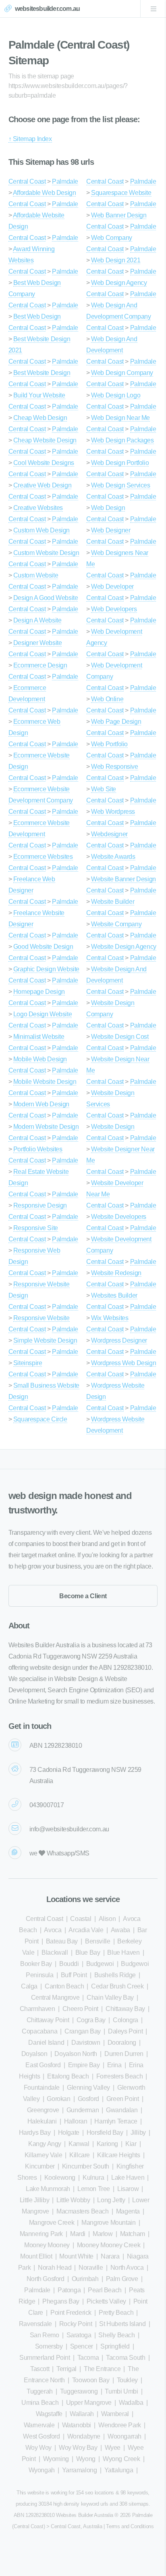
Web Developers (114, 609)
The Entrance (102, 2369)
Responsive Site (36, 1228)
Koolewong (60, 2178)
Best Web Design (37, 316)
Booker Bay (36, 1964)
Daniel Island (46, 2043)
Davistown (86, 2043)
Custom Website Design (46, 553)
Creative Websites (38, 508)
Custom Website (36, 575)
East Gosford (43, 2065)
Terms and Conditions (130, 2526)
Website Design (113, 1127)
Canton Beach (64, 1986)
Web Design (108, 508)
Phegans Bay (61, 2301)
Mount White (76, 2256)
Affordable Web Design (45, 193)
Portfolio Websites (38, 1149)
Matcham (133, 2234)
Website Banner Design (123, 879)
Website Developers (119, 1217)
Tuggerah (40, 2391)
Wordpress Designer (119, 1340)
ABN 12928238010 (56, 1746)
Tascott (40, 2369)
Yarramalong (80, 2470)
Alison (107, 1919)
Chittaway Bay (125, 2009)
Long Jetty (111, 2200)
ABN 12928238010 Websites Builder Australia (63, 2515)
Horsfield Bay (105, 2133)
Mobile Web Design (40, 1059)
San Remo (45, 2335)
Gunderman (83, 2110)
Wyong (86, 2459)
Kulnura (93, 2178)
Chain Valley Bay (110, 1998)
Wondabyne (84, 2436)
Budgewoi (100, 1964)
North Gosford (46, 2279)
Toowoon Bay (91, 2380)
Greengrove (43, 2110)
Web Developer (112, 587)
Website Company (116, 924)
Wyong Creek (121, 2459)
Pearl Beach (105, 2290)
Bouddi (69, 1964)
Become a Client (83, 1596)
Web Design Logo (116, 395)
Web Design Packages (122, 440)
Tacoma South (126, 2358)
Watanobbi (77, 2425)
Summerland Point (45, 2358)
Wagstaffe (49, 2414)
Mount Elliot (36, 2256)
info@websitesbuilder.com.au (69, 1829)
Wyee (113, 2448)
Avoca (53, 1930)
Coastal (81, 1919)
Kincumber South (86, 2166)
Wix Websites (110, 1318)
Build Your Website (39, 395)
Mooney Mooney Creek (109, 2245)
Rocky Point (76, 2324)
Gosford (88, 2099)
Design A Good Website (46, 598)
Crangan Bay (83, 2031)
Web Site (104, 789)
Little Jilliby (34, 2200)
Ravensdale (35, 2324)
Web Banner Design (119, 215)
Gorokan (58, 2099)
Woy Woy (38, 2448)
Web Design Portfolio (120, 463)
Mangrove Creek (52, 2223)
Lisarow (128, 2189)
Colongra (126, 2020)
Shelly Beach (116, 2335)
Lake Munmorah (48, 2189)
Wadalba (131, 2403)
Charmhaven (37, 2009)
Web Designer (111, 530)
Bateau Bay (62, 1941)
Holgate (69, 2133)
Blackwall (55, 1952)
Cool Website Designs (44, 463)
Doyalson (34, 2054)
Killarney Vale (43, 2155)
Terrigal (66, 2369)
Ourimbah (85, 2279)
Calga (29, 1986)
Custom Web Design (41, 530)
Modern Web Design (41, 1104)
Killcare (80, 2155)
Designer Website (38, 643)
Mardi (78, 2234)
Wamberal (115, 2414)
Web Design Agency (119, 283)
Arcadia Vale (86, 1930)
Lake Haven (128, 2178)
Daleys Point (125, 2031)
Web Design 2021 (116, 260)
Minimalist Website (39, 1037)
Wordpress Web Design (123, 1363)
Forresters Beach (120, 2076)
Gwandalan (122, 2110)
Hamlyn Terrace (116, 2121)
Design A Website (37, 620)
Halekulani (42, 2121)
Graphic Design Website (46, 969)
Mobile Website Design (45, 1082)
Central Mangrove (55, 1998)
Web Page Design (116, 722)
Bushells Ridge (115, 1975)
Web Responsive (114, 767)
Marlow (103, 2234)
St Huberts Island (122, 2324)
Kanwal (79, 2144)
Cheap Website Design (45, 440)
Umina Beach (40, 2403)
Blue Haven (123, 1952)
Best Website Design (42, 373)
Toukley (127, 2380)
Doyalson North (76, 2054)
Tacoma (88, 2358)
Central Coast (27, 181)
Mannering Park (41, 2234)
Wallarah (82, 2414)
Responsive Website (41, 1318)
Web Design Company (122, 373)
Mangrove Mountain (108, 2223)
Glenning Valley (88, 2088)
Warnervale (39, 2425)
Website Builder (113, 902)
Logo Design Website (43, 1014)
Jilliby (138, 2133)
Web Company (112, 238)
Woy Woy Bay (78, 2448)
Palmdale (65, 181)
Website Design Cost (120, 1037)
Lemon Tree (94, 2189)
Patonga (69, 2290)
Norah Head (55, 2268)
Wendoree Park (120, 2425)
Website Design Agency (124, 947)
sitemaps (139, 2504)
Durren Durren (124, 2054)
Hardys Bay (35, 2133)
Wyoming (56, 2459)
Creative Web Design (42, 485)
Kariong (107, 2144)
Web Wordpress (113, 812)
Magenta (128, 2211)
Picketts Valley (106, 2301)
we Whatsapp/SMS (59, 1853)
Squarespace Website (121, 193)
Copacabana (39, 2031)
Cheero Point (80, 2009)
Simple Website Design (45, 1340)
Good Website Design (43, 947)
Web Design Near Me (120, 418)
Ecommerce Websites (43, 857)
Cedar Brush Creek (117, 1986)
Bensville (98, 1941)
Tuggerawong (79, 2391)
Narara (110, 2256)
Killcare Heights (119, 2155)
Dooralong (122, 2043)
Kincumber (40, 2166)
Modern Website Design (46, 1127)
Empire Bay (84, 2065)
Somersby (49, 2346)
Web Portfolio (109, 744)
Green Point (123, 2099)
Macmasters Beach (83, 2211)
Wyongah (42, 2470)
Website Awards (113, 857)
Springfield (115, 2346)
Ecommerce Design (40, 665)
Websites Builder (114, 1295)
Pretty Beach (116, 2313)
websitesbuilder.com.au (47, 9)
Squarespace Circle (40, 1419)
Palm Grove (122, 2279)
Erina (114, 2065)
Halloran (76, 2121)
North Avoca (127, 2268)
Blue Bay (88, 1952)
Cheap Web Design (40, 418)
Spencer (82, 2346)
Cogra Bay (91, 2020)
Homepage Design (39, 992)
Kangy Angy (45, 2144)
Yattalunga (119, 2470)
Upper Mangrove (89, 2403)
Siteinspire (28, 1363)
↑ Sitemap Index (30, 139)
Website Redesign (116, 1273)
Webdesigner (109, 834)
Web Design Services (120, 485)
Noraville (91, 2268)
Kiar (131, 2144)
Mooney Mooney (47, 2245)
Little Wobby (73, 2200)
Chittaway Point (48, 2020)
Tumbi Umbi (121, 2391)
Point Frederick (71, 2313)
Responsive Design (40, 1205)
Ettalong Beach (68, 2076)
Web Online (107, 699)
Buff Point (74, 1975)
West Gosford (41, 2436)
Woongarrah (124, 2436)
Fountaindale (42, 2088)
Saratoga (79, 2335)
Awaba (120, 1930)
